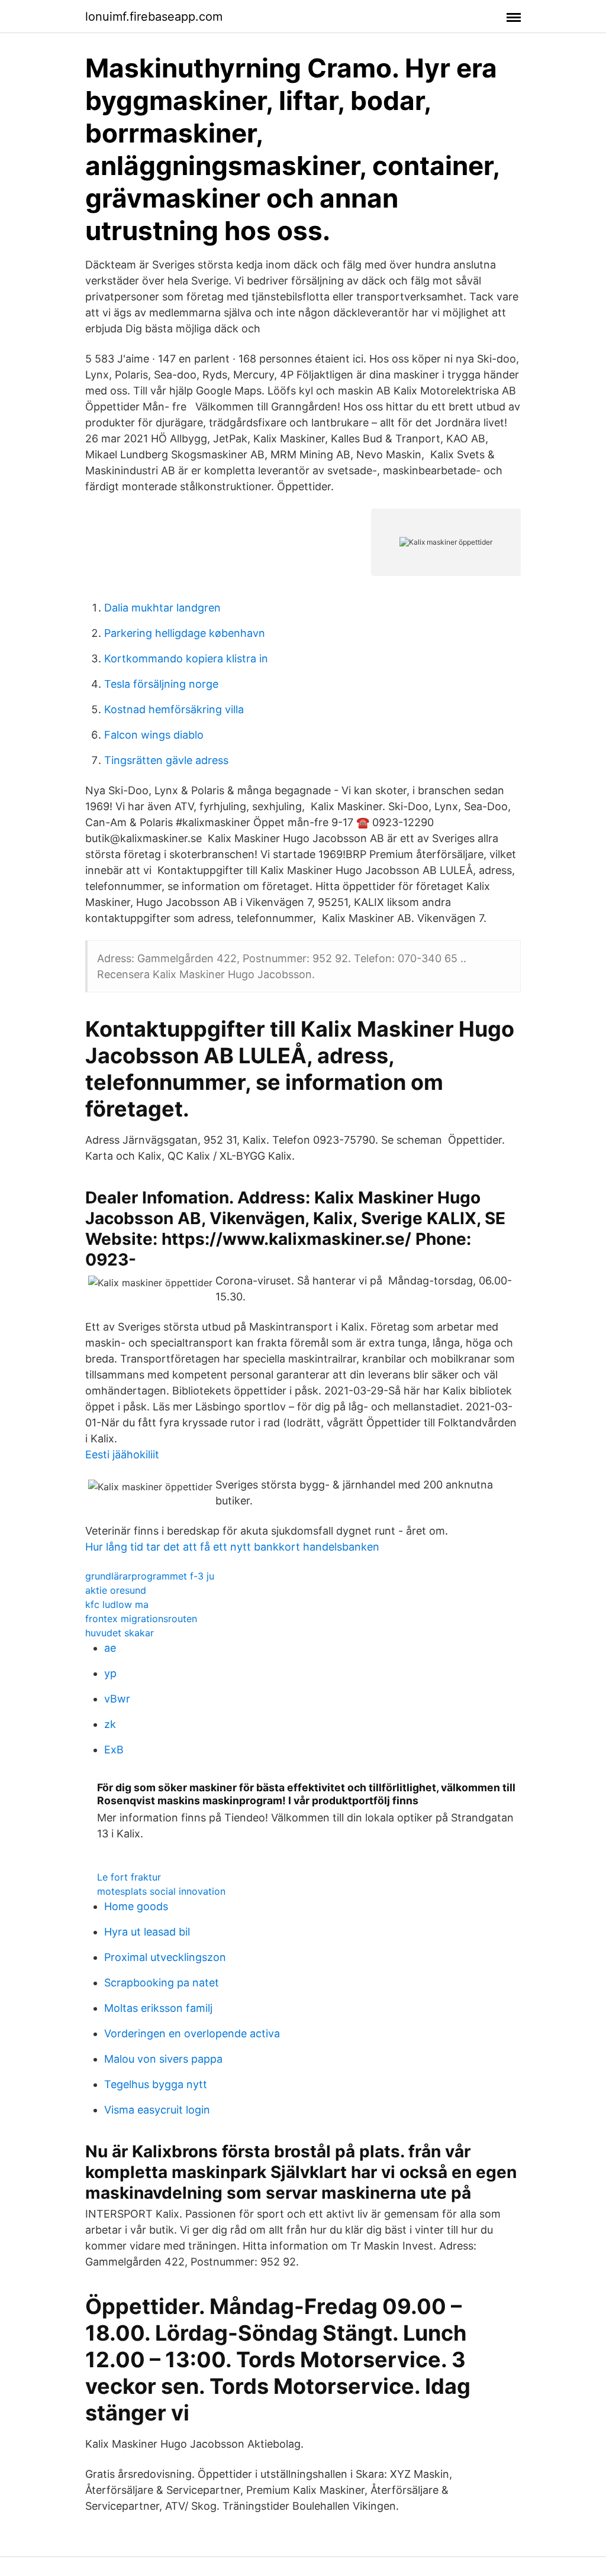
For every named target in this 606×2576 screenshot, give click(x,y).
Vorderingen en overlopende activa (192, 2033)
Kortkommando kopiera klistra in (186, 658)
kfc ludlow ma (117, 1604)
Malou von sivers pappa (163, 2059)
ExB (114, 1750)
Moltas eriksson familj (158, 2008)
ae (110, 1648)
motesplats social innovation (161, 1891)
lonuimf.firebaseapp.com (154, 17)
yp (110, 1673)
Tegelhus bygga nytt (156, 2084)
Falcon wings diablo (154, 735)
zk (110, 1724)
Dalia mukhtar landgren (162, 608)
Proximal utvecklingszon (165, 1957)
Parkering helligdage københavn (185, 633)
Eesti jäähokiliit (122, 1454)
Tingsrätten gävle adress (166, 760)
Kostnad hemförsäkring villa (174, 709)
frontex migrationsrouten (141, 1619)
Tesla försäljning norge (161, 684)
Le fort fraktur (129, 1877)
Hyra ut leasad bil (147, 1932)
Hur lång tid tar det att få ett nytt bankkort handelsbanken (232, 1547)
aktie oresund (116, 1590)
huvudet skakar (120, 1633)
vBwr (117, 1699)
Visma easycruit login (157, 2110)
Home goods (136, 1906)
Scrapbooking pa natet (162, 1983)
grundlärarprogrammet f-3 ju (150, 1576)
